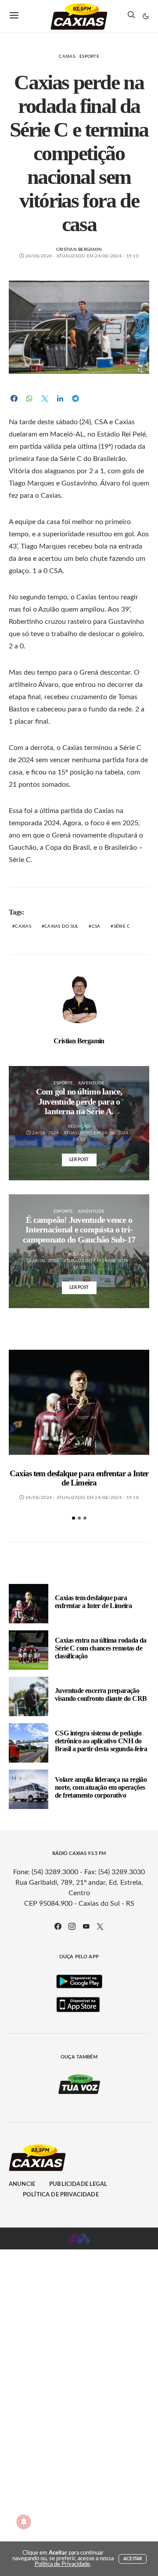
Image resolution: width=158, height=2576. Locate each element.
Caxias (67, 56)
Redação (79, 1126)
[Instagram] (72, 1926)
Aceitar (133, 2559)
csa (96, 926)
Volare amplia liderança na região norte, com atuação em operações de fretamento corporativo (101, 1787)
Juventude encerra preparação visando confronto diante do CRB (101, 1694)
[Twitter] (100, 1926)
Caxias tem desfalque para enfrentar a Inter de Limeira (79, 1478)
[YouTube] (86, 1926)
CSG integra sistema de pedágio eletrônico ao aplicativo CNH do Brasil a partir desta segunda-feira (101, 1741)
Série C (122, 926)
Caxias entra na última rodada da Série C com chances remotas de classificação (101, 1648)
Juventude (91, 1083)
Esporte (89, 56)
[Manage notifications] (24, 2522)
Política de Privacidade (61, 2195)
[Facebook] (58, 1926)
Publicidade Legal (78, 2184)
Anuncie (22, 2184)
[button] (146, 16)
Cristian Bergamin (79, 250)
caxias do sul (61, 926)
